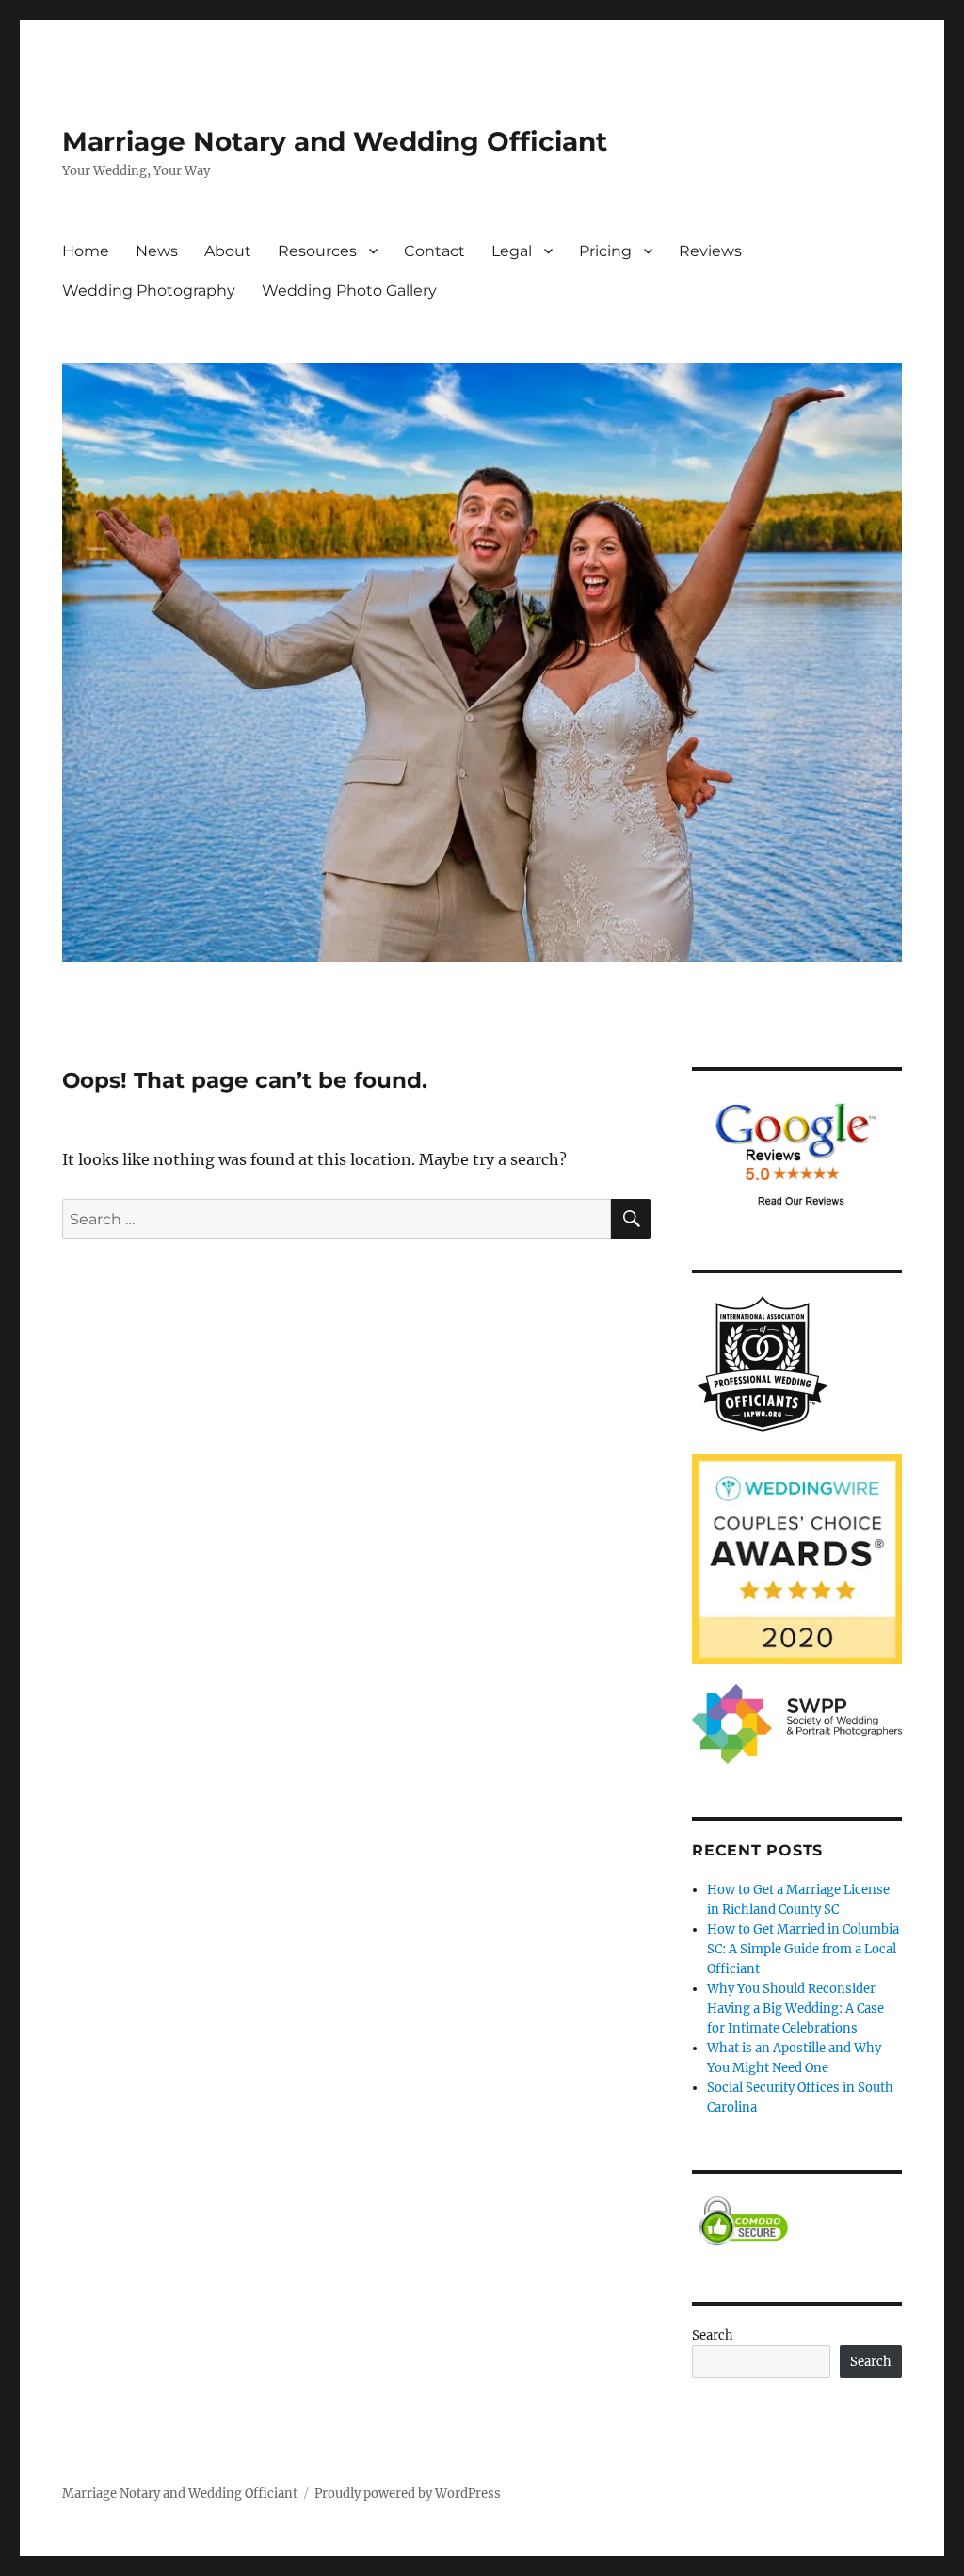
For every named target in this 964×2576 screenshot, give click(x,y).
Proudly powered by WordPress (408, 2494)
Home (86, 251)
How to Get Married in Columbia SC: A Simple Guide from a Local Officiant (803, 1949)
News (157, 251)
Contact (434, 251)
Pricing (605, 251)
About (228, 251)
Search (713, 2335)
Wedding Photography (149, 291)
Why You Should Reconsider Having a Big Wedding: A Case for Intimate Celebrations (795, 2009)
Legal (512, 251)
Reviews (710, 251)
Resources (317, 251)
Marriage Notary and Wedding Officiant (335, 141)
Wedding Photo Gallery (349, 291)
